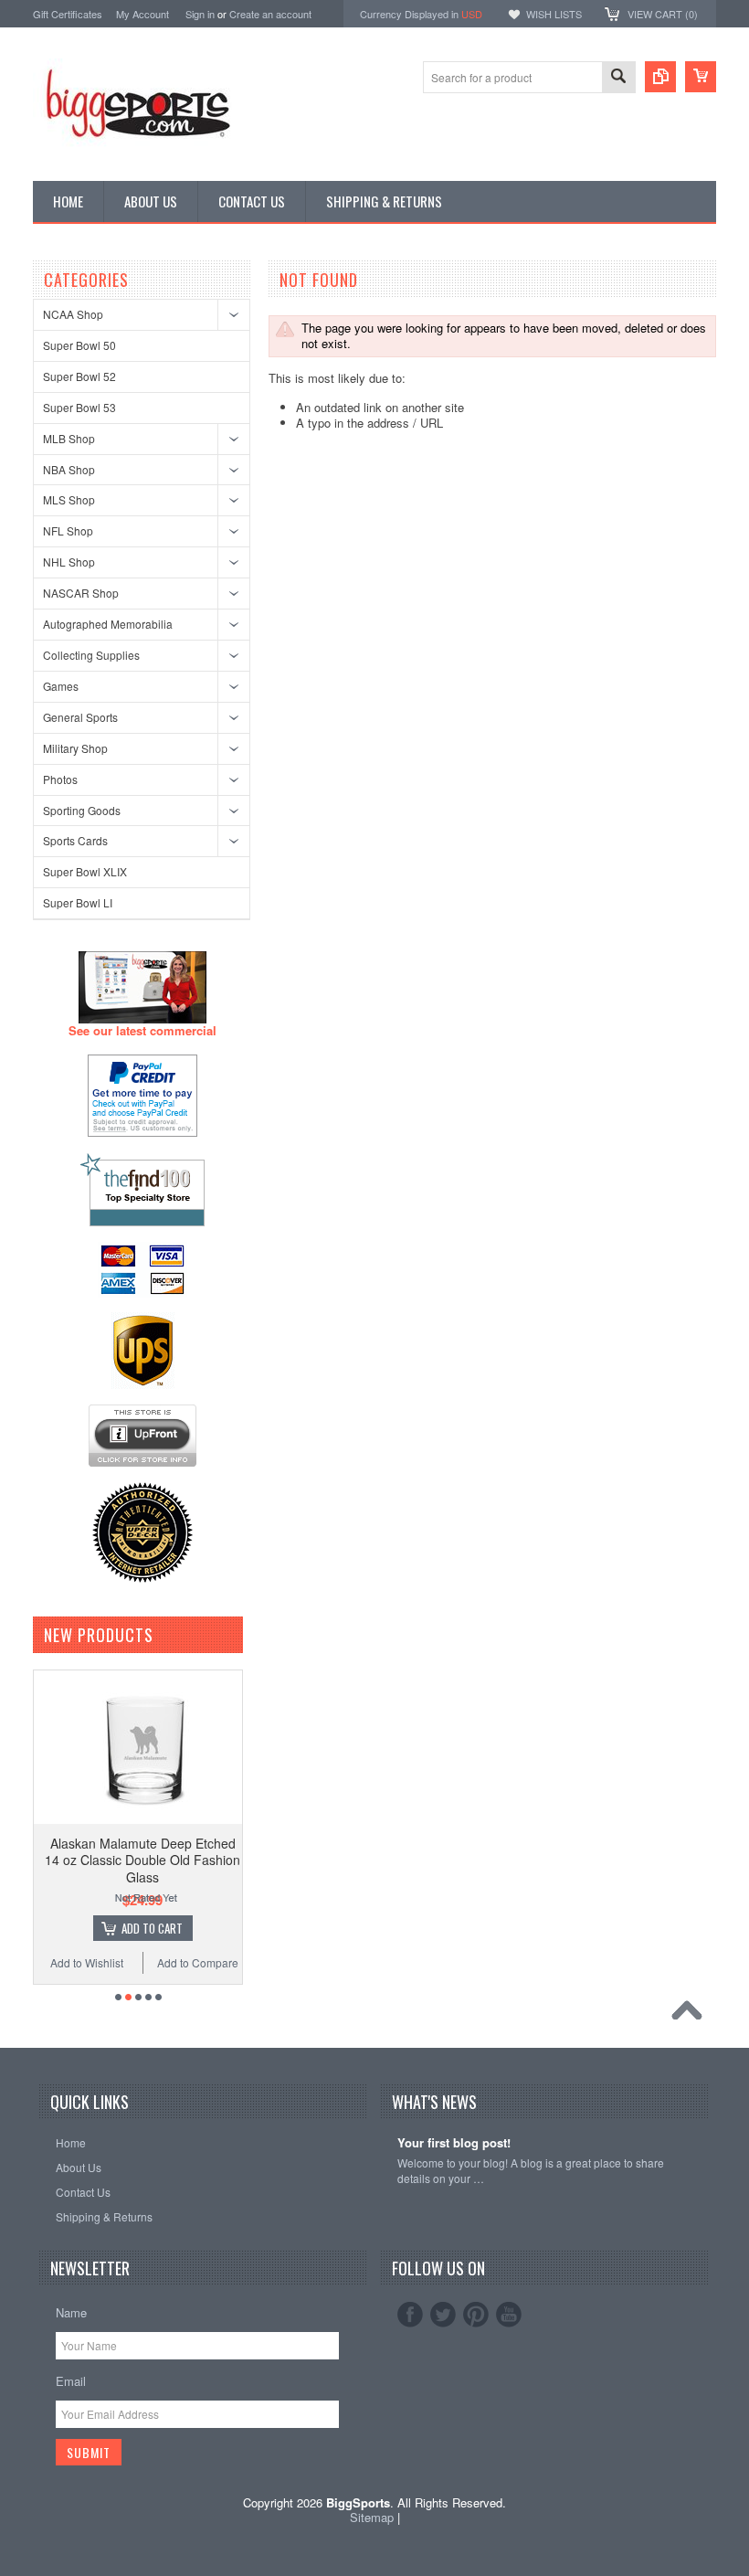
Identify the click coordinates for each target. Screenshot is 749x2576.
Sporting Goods (82, 810)
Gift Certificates (68, 14)
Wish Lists (554, 14)
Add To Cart (71, 1928)
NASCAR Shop (81, 593)
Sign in (200, 14)
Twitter (443, 2315)
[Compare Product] (660, 77)
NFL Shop (68, 530)
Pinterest (476, 2315)
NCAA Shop (73, 314)
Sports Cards (75, 840)
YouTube (509, 2315)
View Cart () (663, 14)
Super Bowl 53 (79, 407)
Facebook (410, 2315)
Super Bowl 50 (79, 345)
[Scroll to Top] (691, 2015)
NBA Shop (69, 469)
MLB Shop (69, 438)
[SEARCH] (618, 78)
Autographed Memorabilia (108, 624)
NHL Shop (69, 562)
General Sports (80, 717)
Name (71, 2312)
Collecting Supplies (91, 655)
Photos (60, 779)
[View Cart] (701, 77)
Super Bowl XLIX (85, 871)
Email (71, 2381)
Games (61, 686)
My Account (142, 14)
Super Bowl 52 (79, 376)
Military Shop (75, 748)
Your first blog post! (454, 2143)
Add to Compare (116, 1962)
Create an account (270, 14)
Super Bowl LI (78, 902)
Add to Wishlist (215, 1962)
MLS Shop (69, 499)
